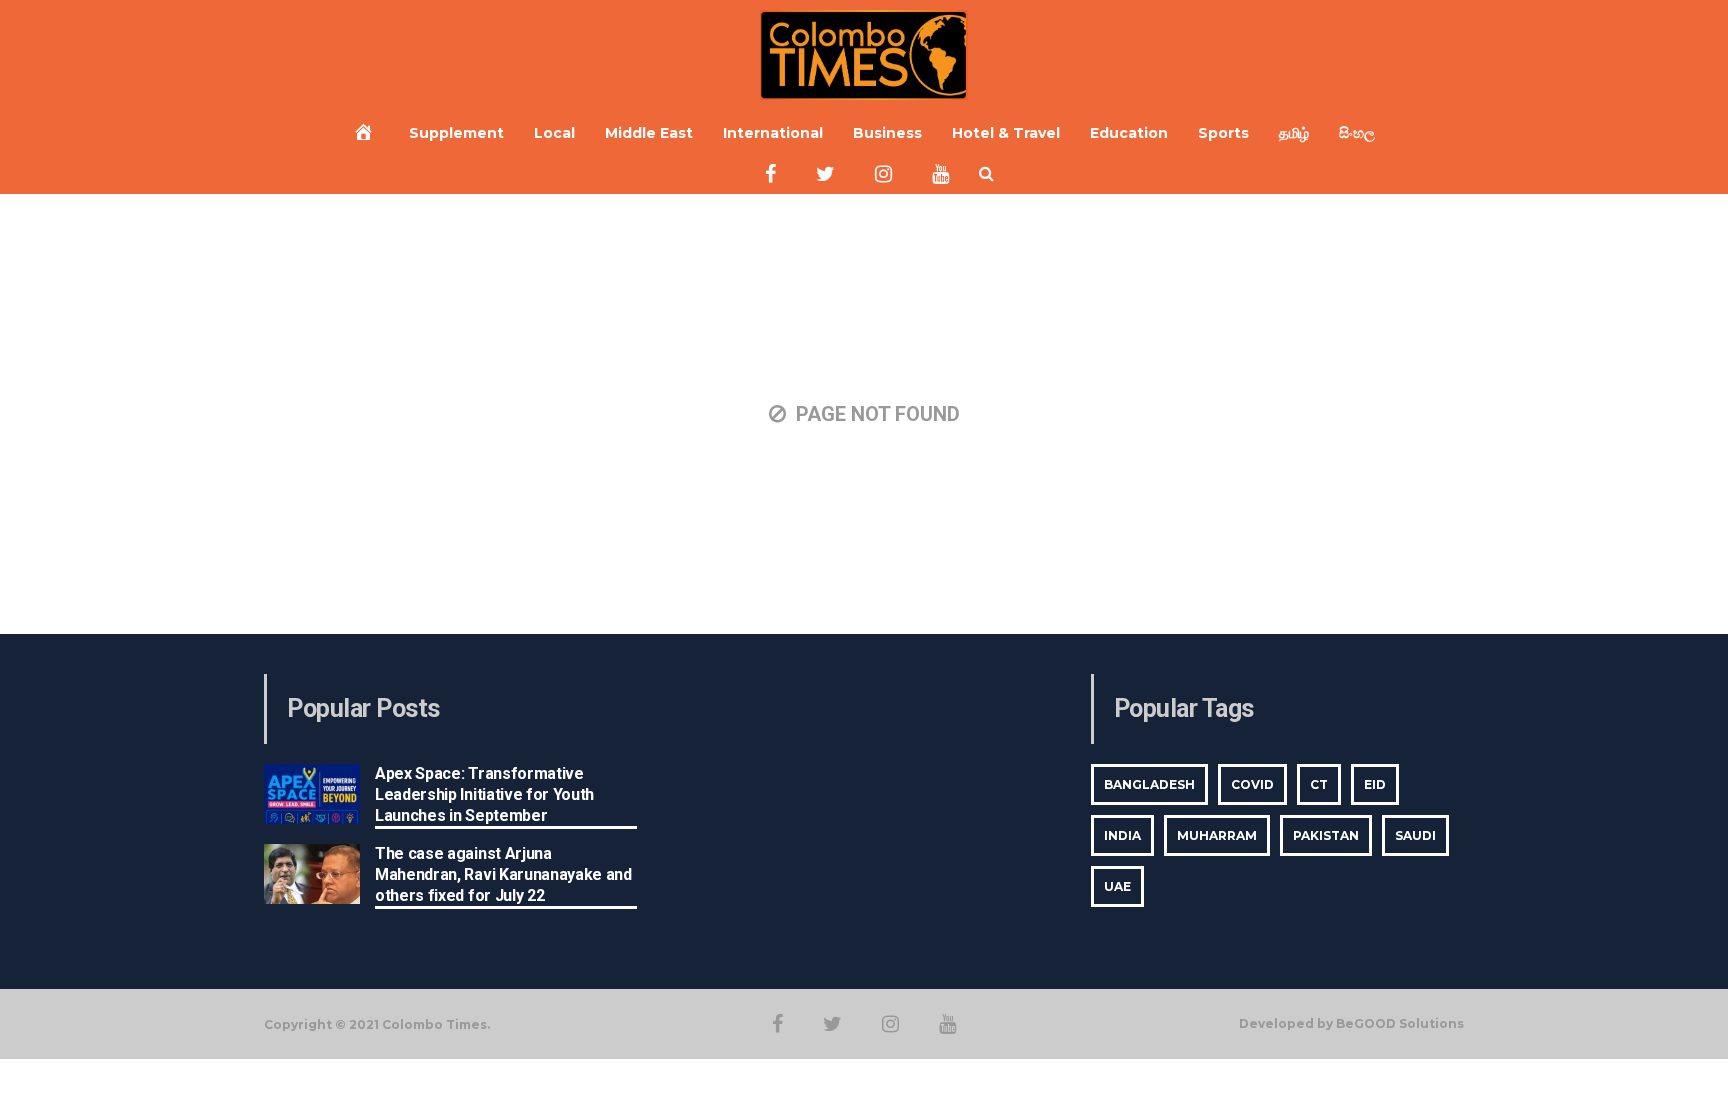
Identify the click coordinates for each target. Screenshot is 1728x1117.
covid (1252, 784)
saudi (1415, 835)
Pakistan (1326, 835)
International (773, 133)
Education (1129, 133)
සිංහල (1357, 133)
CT (1319, 784)
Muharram (1217, 835)
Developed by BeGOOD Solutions (1351, 1024)
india (1122, 835)
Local (554, 133)
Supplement (456, 133)
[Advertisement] (864, 799)
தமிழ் (1294, 133)
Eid (1375, 784)
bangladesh (1149, 784)
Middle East (649, 133)
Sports (1223, 133)
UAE (1117, 886)
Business (887, 133)
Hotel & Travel (1006, 133)
